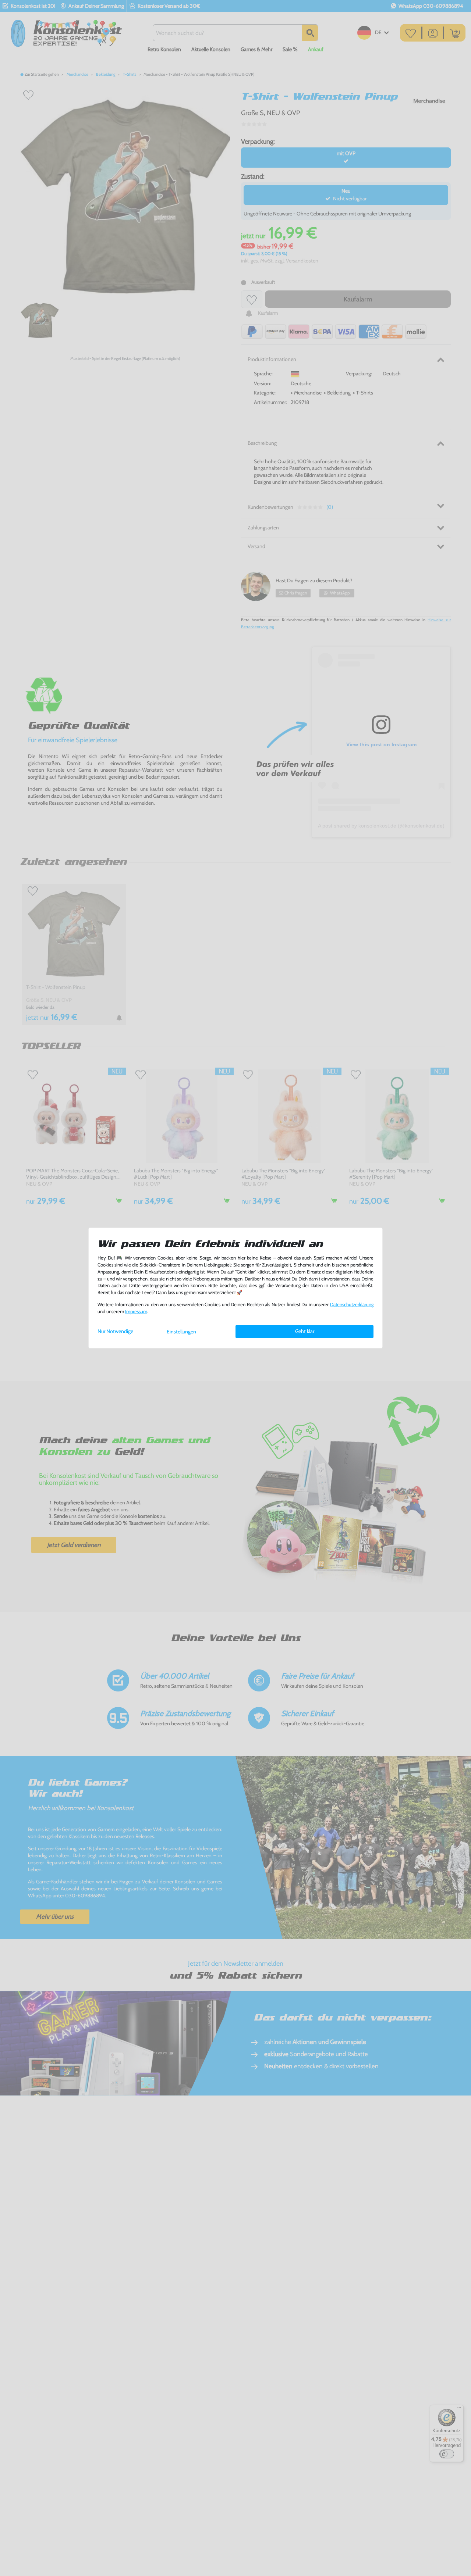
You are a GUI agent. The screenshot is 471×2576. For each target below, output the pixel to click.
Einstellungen (181, 1332)
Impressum (136, 1312)
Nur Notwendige (115, 1331)
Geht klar (305, 1331)
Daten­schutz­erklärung (352, 1305)
